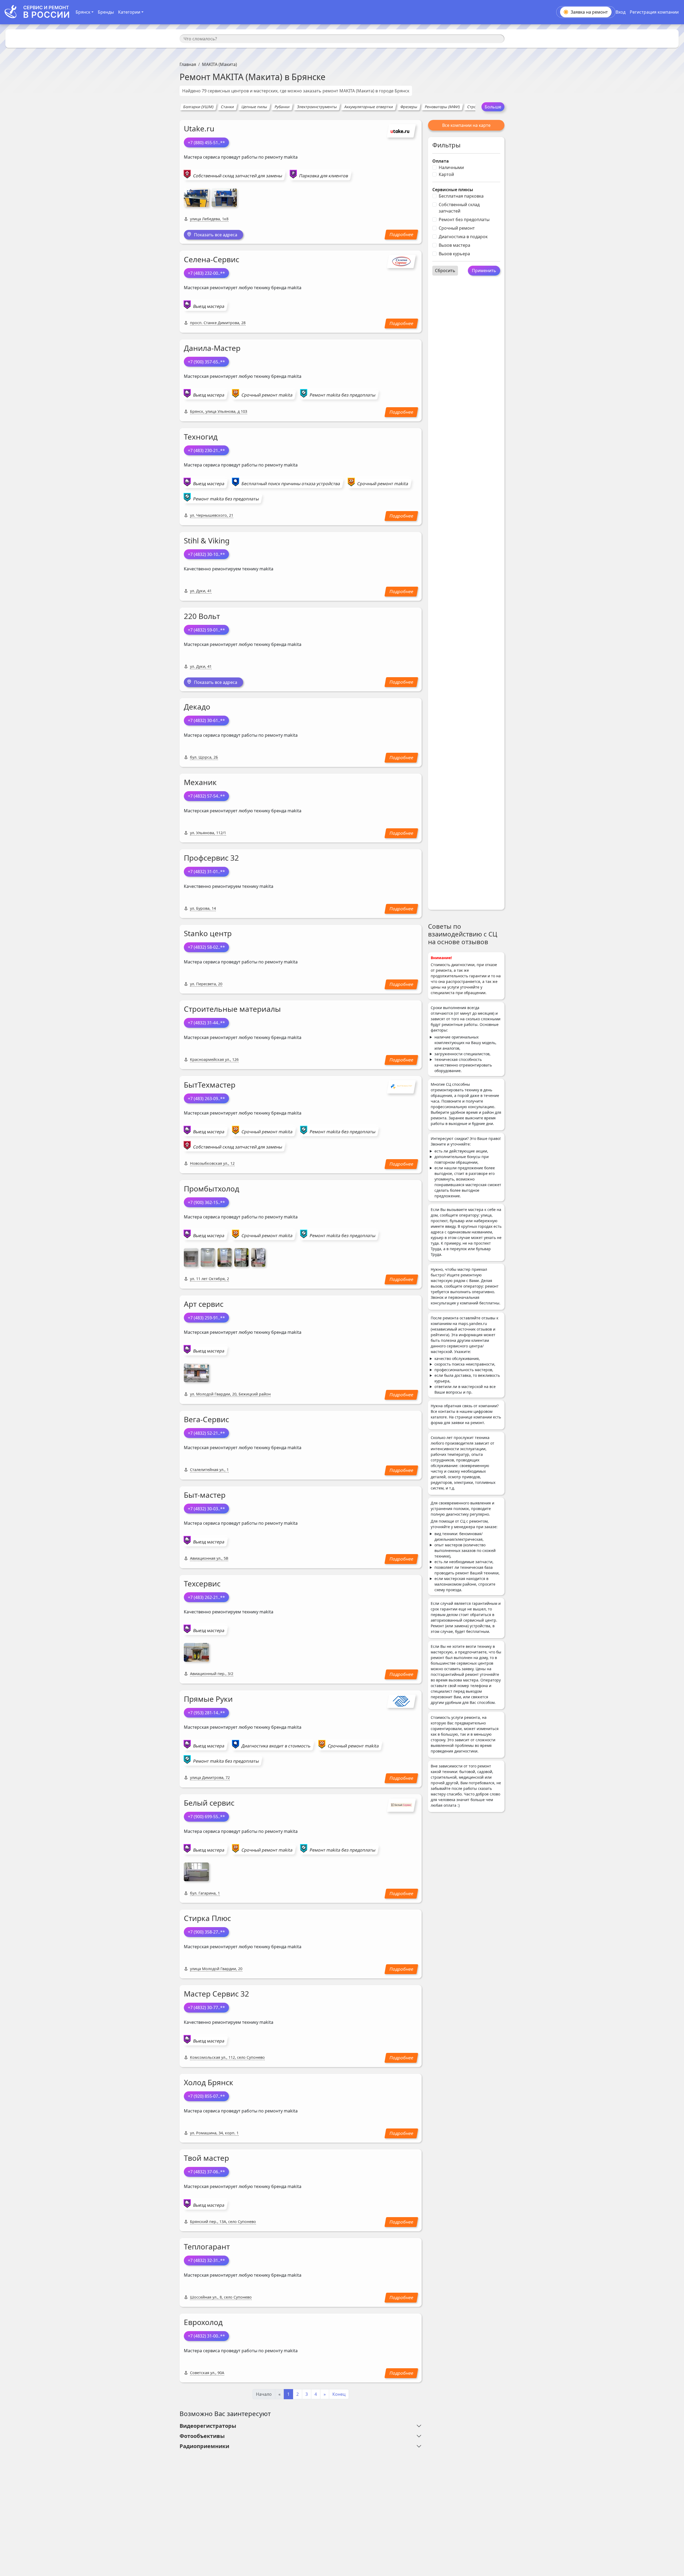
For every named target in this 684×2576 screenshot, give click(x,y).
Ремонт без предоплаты (464, 219)
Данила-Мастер (212, 348)
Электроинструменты (317, 107)
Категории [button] (129, 12)
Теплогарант (207, 2246)
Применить (484, 270)
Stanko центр (208, 933)
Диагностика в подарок (463, 237)
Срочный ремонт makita (267, 395)
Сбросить (445, 270)
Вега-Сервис (206, 1419)
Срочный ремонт (457, 228)
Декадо (197, 707)
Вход (621, 12)
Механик (200, 782)
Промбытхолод (211, 1189)
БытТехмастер (210, 1085)
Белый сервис (209, 1803)
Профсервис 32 (211, 858)
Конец (339, 2394)
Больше (493, 107)
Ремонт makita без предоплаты (343, 395)
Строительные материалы (232, 1009)
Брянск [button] (83, 12)
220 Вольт (202, 616)
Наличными (451, 167)
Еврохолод (203, 2322)
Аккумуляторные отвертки (369, 107)
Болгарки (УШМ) (198, 107)
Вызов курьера (454, 254)
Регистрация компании (654, 12)
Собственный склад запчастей (459, 208)
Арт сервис (204, 1304)
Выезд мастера (209, 306)
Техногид (201, 437)
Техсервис (202, 1583)
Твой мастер (206, 2158)
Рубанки (282, 107)
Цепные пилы (254, 107)
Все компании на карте (466, 125)
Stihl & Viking (207, 540)
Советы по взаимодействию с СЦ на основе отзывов (463, 934)
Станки (227, 107)
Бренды (106, 12)
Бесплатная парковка (461, 196)
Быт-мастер (205, 1495)
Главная (188, 64)
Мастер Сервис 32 (216, 1994)
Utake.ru (199, 128)
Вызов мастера (454, 245)
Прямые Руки (208, 1699)
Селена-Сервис (211, 259)
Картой (446, 174)
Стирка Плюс (207, 1918)
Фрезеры (409, 107)
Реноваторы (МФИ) (442, 107)
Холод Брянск (209, 2082)
